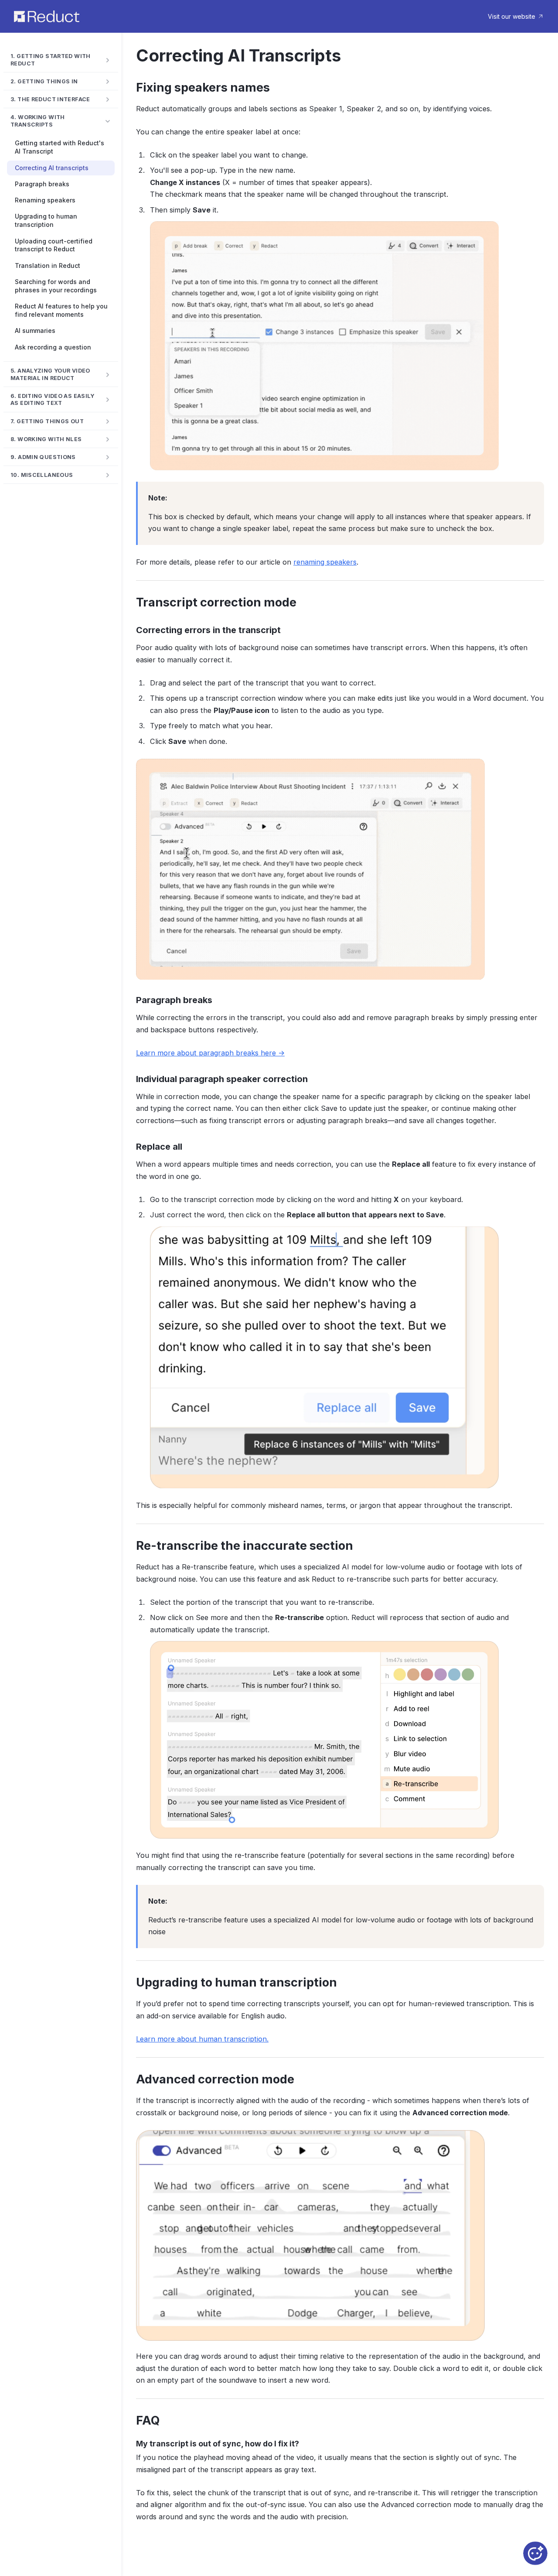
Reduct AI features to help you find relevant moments (61, 310)
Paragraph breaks (42, 184)
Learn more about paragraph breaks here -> (210, 1053)
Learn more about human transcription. (202, 2039)
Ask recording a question (53, 347)
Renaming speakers (45, 200)
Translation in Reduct (48, 265)
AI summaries (35, 331)
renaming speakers (325, 562)
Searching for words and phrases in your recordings (56, 286)
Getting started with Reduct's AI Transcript (60, 147)
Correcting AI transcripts (52, 168)
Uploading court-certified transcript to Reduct (54, 245)
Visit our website (512, 16)
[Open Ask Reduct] (535, 2553)
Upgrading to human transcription (46, 220)
